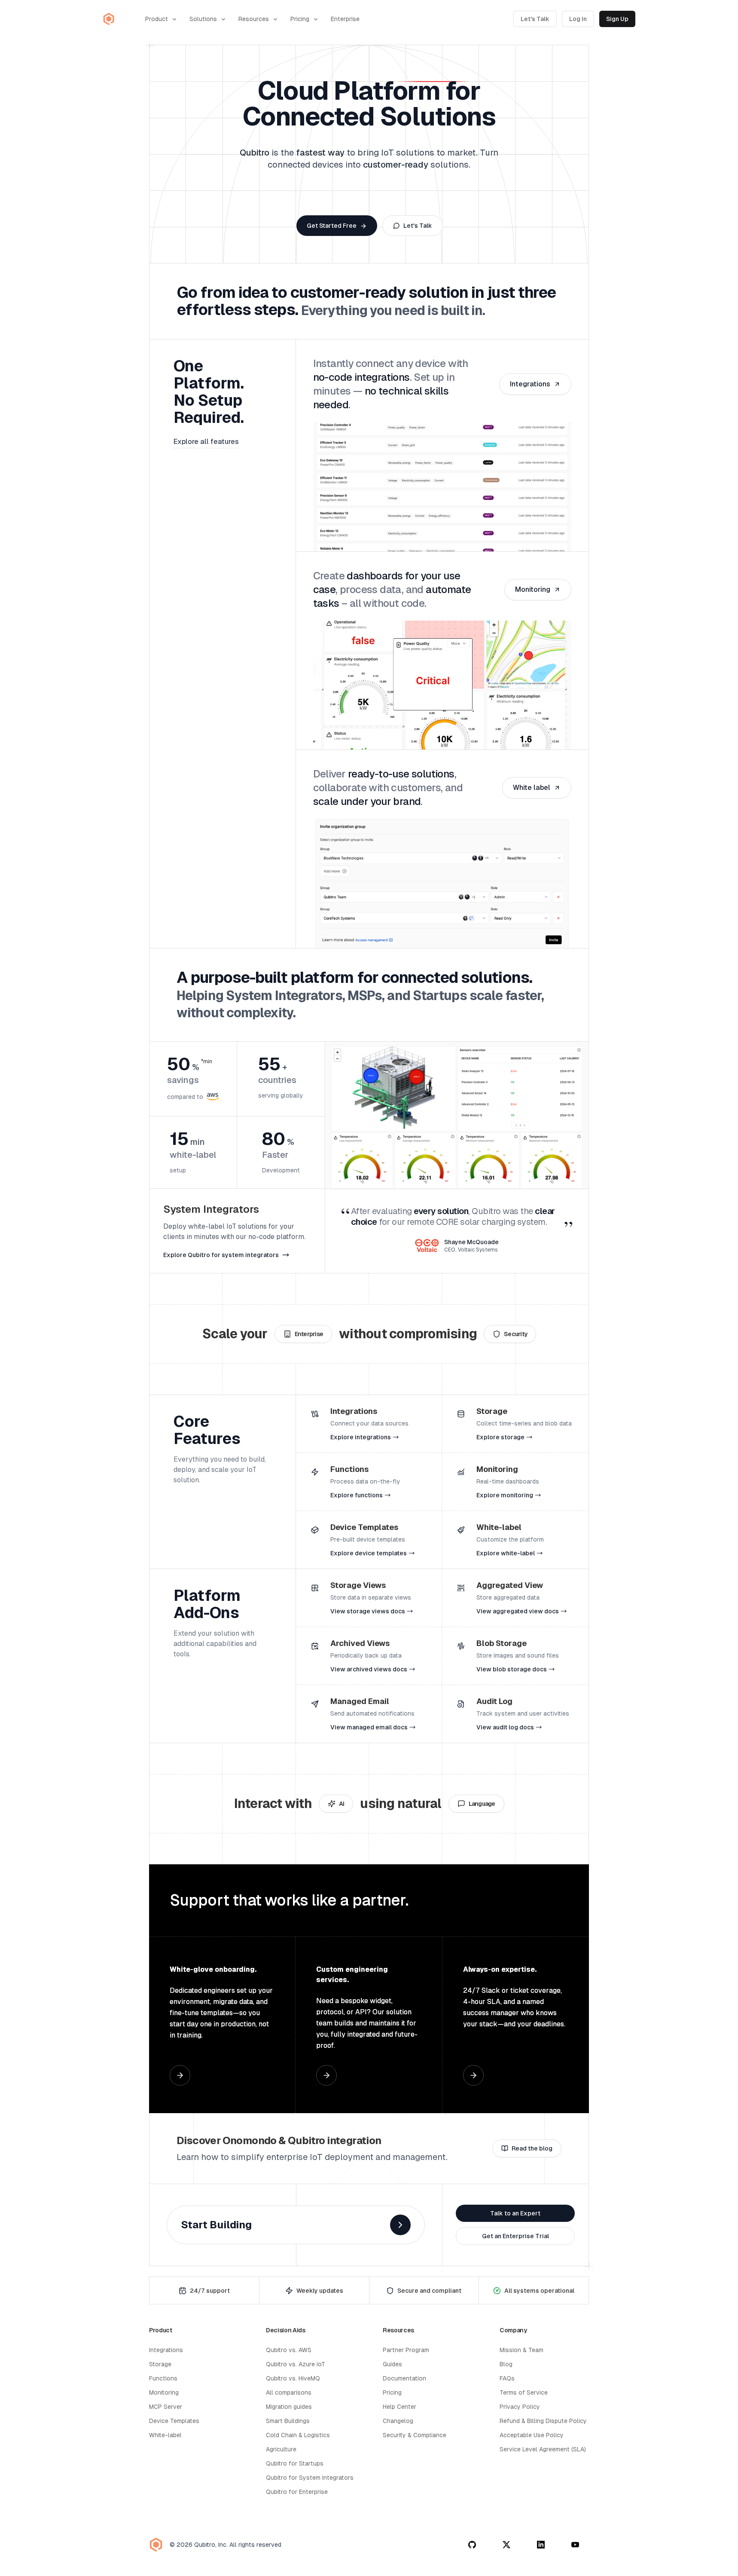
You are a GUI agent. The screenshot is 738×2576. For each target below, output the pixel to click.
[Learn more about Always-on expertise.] (473, 2075)
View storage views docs (368, 1611)
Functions (163, 2378)
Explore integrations (361, 1437)
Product (157, 19)
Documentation (404, 2378)
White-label (165, 2435)
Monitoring (164, 2392)
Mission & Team (521, 2350)
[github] (472, 2545)
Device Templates (174, 2421)
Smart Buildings (288, 2421)
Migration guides (289, 2407)
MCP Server (166, 2407)
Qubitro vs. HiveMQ (293, 2378)
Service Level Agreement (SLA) (543, 2449)
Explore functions (357, 1495)
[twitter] (506, 2545)
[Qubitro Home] (109, 19)
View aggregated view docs (518, 1611)
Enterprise (345, 19)
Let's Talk (535, 19)
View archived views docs (369, 1669)
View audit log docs (505, 1727)
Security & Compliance (415, 2435)
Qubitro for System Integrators (310, 2478)
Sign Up (617, 19)
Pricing (300, 19)
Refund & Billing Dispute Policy (543, 2421)
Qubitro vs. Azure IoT (296, 2364)
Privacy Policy (520, 2407)
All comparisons (289, 2392)
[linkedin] (541, 2545)
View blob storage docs (512, 1669)
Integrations (166, 2350)
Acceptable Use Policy (532, 2435)
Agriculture (281, 2449)
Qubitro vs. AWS (289, 2350)
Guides (392, 2364)
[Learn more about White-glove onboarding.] (180, 2075)
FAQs (507, 2378)
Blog (506, 2364)
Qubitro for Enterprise (297, 2492)
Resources (254, 19)
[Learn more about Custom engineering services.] (326, 2075)
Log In (578, 19)
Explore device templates (369, 1553)
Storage (160, 2364)
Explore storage (500, 1437)
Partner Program (406, 2350)
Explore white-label (506, 1553)
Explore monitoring (505, 1495)
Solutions (203, 19)
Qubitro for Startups (295, 2463)
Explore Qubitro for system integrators (221, 1255)
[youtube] (575, 2545)
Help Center (399, 2407)
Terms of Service (524, 2392)
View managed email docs (369, 1727)
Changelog (398, 2421)
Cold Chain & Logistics (298, 2435)
